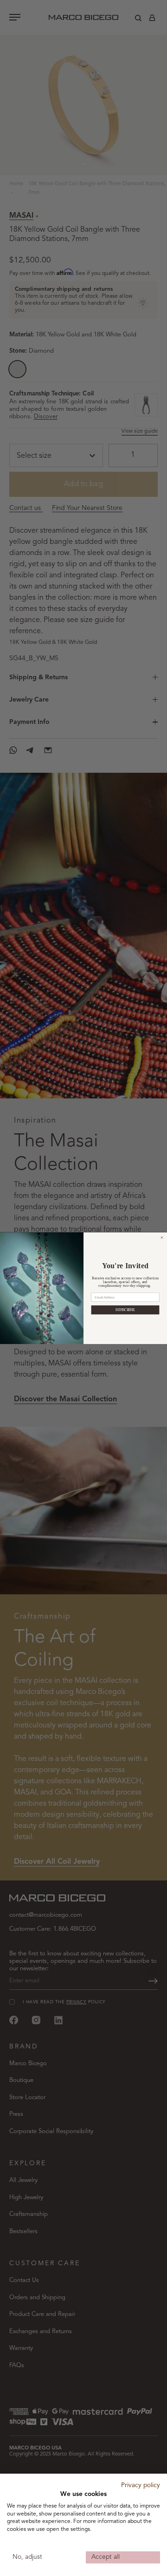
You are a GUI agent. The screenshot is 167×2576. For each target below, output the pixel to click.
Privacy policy (141, 2486)
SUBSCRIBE (125, 1310)
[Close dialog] (162, 1237)
